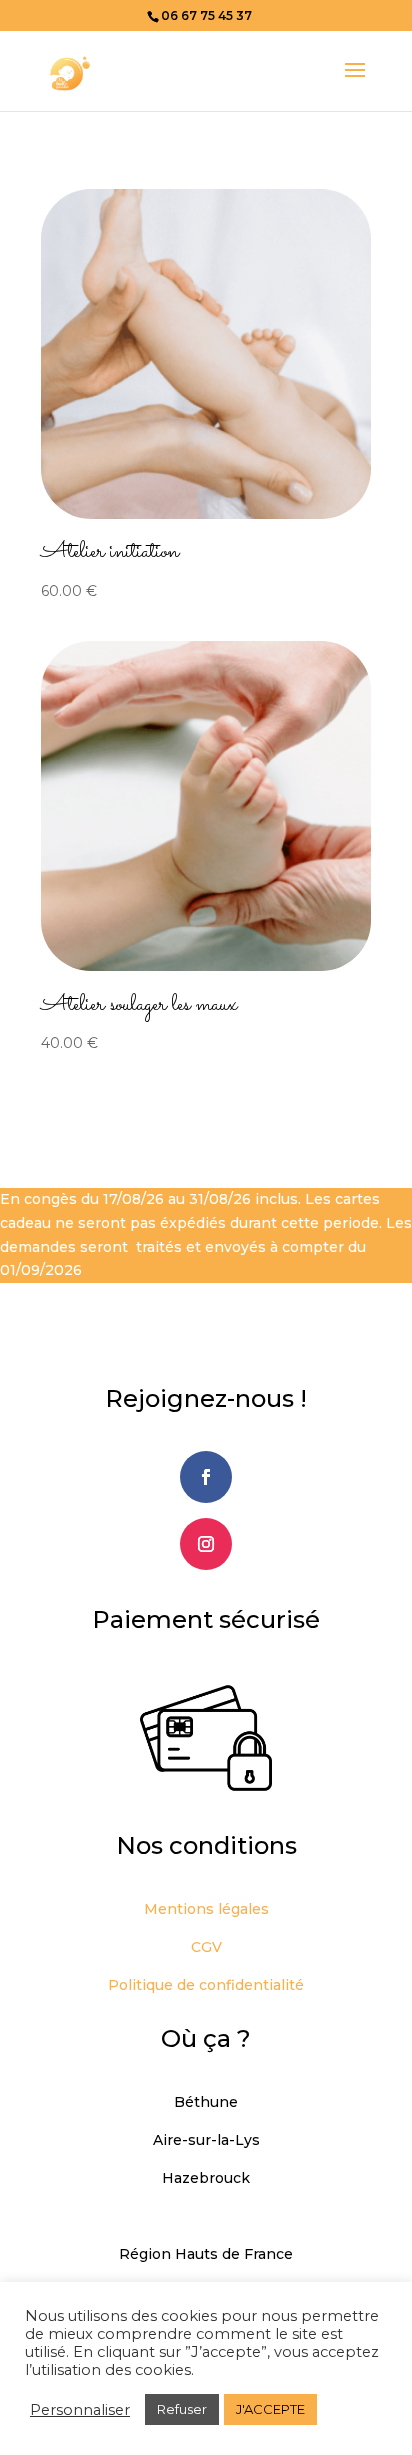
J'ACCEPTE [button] (270, 2409)
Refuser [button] (182, 2409)
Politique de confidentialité (206, 1985)
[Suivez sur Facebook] (206, 1477)
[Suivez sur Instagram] (206, 1544)
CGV (206, 1947)
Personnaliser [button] (80, 2410)
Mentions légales (206, 1909)
